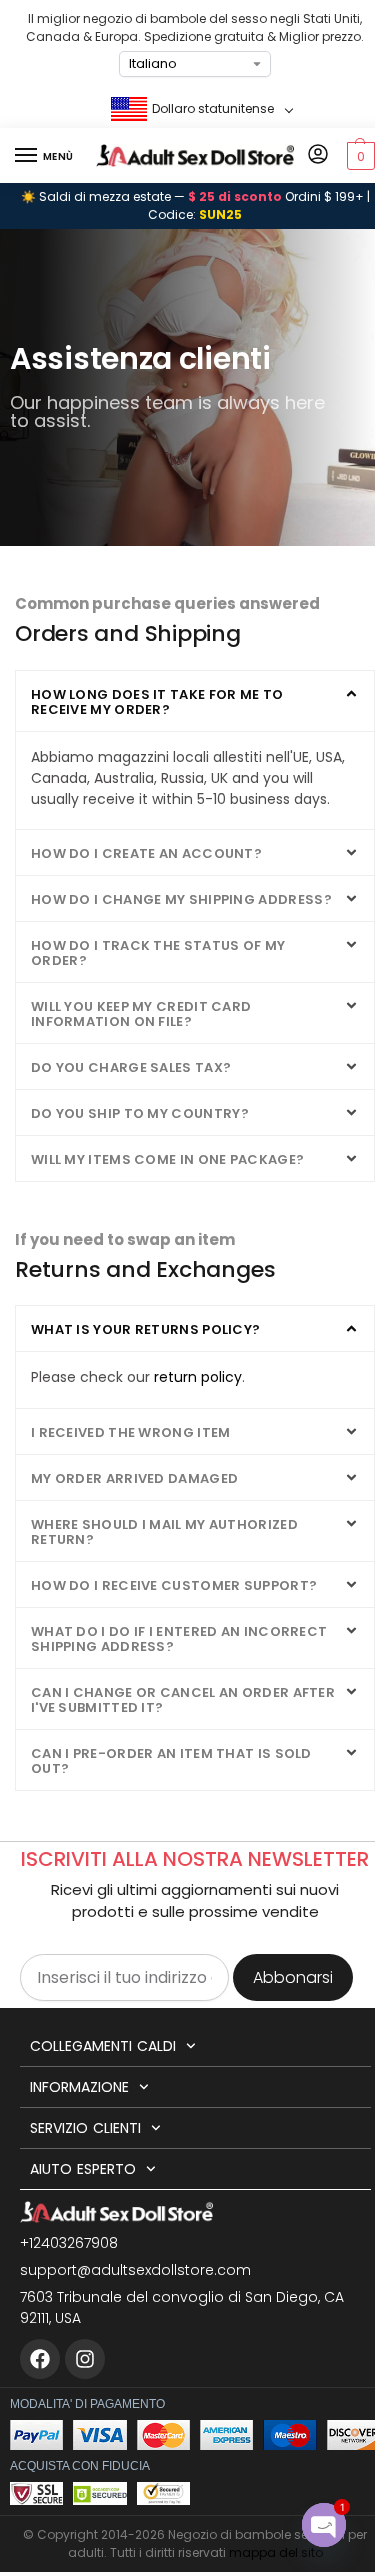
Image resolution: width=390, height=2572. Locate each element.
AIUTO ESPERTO (83, 2169)
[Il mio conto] (318, 155)
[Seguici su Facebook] (40, 2359)
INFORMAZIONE (79, 2087)
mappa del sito (276, 2552)
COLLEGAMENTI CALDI (103, 2046)
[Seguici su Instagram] (85, 2359)
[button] (358, 156)
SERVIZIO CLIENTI (85, 2128)
